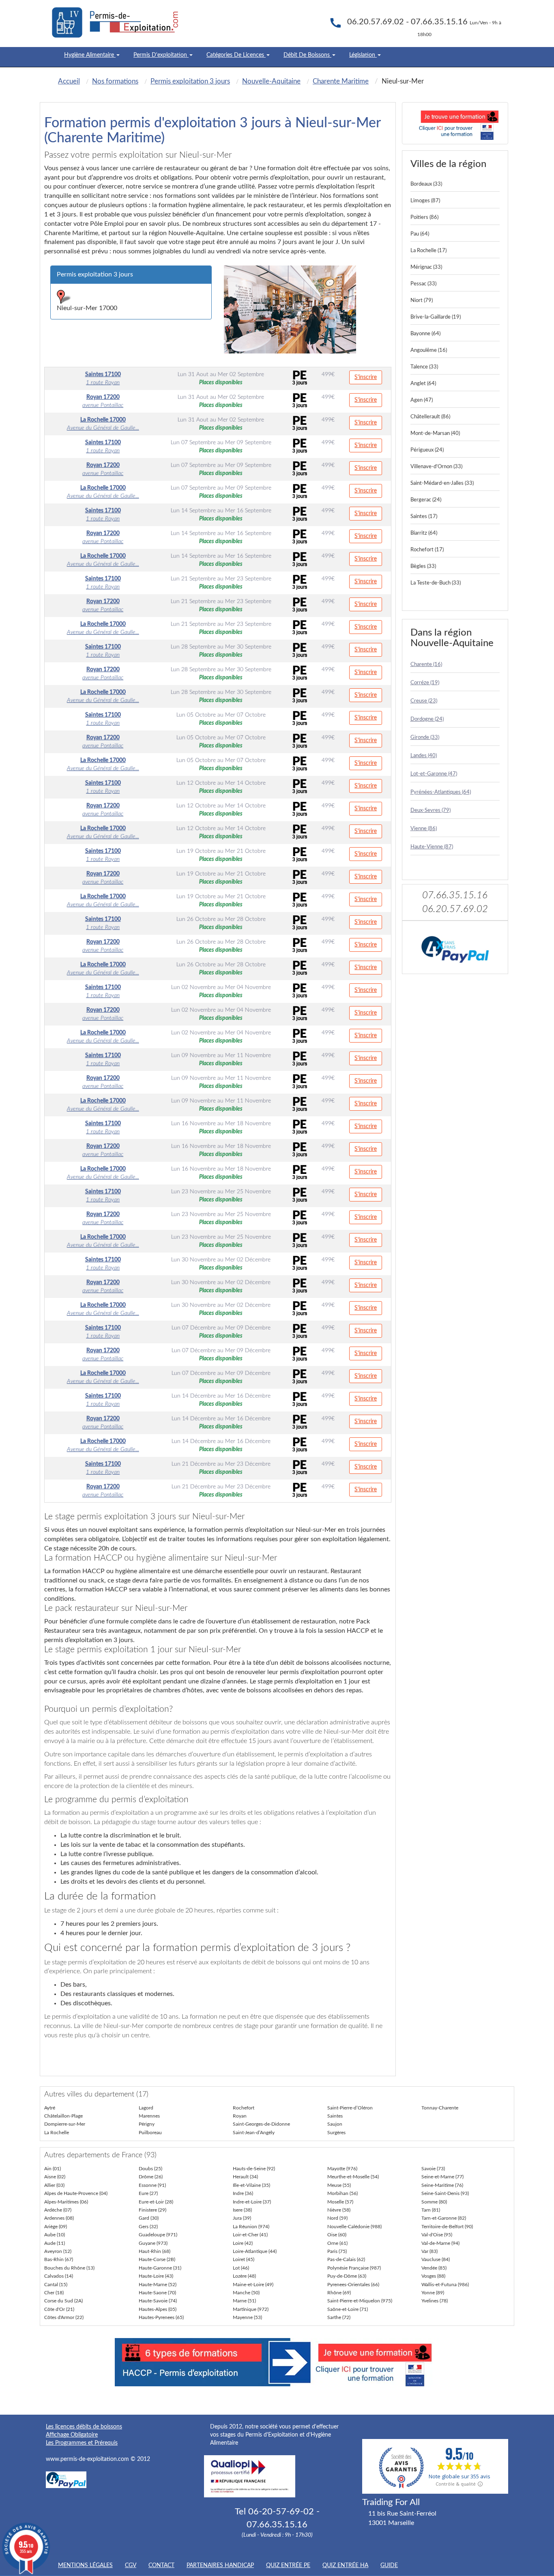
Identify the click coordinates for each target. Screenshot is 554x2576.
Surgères (336, 2133)
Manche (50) (246, 2293)
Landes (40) (424, 756)
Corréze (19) (425, 683)
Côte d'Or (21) (59, 2309)
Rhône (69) (339, 2293)
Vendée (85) (434, 2268)
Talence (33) (424, 367)
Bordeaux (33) (426, 184)
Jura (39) (242, 2218)
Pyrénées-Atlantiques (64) (441, 792)
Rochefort (244, 2108)
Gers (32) (148, 2227)
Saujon (335, 2124)
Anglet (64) (423, 384)
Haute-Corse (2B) (157, 2259)
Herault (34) (245, 2177)
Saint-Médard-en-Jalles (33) (442, 483)
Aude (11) (55, 2243)
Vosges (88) (433, 2276)
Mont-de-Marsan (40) (435, 434)
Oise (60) (337, 2235)
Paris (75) (337, 2251)
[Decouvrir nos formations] (455, 123)
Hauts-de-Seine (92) (254, 2169)
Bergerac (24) (426, 500)
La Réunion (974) (251, 2227)
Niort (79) (422, 301)
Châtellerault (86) (430, 417)
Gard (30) (149, 2218)
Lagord (146, 2108)
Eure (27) (148, 2193)
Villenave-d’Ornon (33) (436, 467)
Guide (389, 2565)
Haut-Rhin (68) (155, 2251)
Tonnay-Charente (440, 2108)
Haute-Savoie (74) (158, 2301)
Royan (240, 2116)
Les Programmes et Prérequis (82, 2443)
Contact (161, 2565)
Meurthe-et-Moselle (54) (353, 2177)
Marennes (149, 2116)
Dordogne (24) (427, 719)
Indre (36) (243, 2193)
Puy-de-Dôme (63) (347, 2276)
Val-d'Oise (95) (437, 2235)
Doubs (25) (150, 2169)
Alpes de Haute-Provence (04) (76, 2193)
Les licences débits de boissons (84, 2427)
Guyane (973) (153, 2243)
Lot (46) (241, 2268)
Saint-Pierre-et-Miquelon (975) (360, 2301)
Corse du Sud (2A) (63, 2301)
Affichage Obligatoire (72, 2435)
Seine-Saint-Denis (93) (445, 2193)
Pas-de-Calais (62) (346, 2259)
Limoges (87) (425, 201)
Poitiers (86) (424, 217)
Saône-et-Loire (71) (348, 2309)
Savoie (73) (433, 2169)
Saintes (335, 2116)
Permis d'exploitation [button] (161, 55)
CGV (131, 2565)
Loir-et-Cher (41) (250, 2235)
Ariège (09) (56, 2227)
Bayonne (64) (425, 334)
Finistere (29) (152, 2210)
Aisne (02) (55, 2177)
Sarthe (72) (339, 2317)
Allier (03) (54, 2185)
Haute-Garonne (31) (160, 2268)
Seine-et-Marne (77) (442, 2177)
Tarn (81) (431, 2210)
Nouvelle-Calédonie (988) (354, 2227)
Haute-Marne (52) (158, 2285)
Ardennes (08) (59, 2218)
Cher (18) (54, 2293)
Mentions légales (85, 2565)
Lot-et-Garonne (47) (434, 774)
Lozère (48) (244, 2276)
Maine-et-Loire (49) (253, 2285)
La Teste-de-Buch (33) (436, 583)
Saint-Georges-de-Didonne (261, 2124)
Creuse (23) (424, 701)
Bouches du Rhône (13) (69, 2268)
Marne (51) (244, 2301)
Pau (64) (420, 234)
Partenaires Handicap (220, 2565)
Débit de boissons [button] (307, 55)
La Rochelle (57, 2133)
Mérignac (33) (426, 267)
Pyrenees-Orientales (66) (353, 2285)
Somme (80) (434, 2202)
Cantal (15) (56, 2285)
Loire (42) (243, 2243)
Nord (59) (337, 2218)
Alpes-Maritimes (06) (66, 2202)
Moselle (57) (340, 2202)
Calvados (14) (59, 2276)
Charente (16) (426, 665)
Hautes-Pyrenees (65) (161, 2317)
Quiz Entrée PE (288, 2565)
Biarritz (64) (424, 533)
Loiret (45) (244, 2259)
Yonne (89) (433, 2293)
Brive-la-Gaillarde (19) (436, 317)
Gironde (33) (425, 738)
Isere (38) (242, 2210)
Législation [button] (363, 55)
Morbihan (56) (342, 2193)
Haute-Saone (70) (157, 2293)
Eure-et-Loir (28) (156, 2202)
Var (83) (429, 2251)
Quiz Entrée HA (345, 2565)
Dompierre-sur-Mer (65, 2124)
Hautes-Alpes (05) (158, 2309)
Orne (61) (337, 2243)
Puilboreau (150, 2133)
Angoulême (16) (429, 350)
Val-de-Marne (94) (440, 2243)
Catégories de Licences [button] (236, 55)
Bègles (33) (423, 566)
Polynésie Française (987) (354, 2268)
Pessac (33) (423, 284)
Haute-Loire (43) (156, 2276)
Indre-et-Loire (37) (252, 2202)
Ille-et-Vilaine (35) (251, 2185)
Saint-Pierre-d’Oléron (350, 2108)
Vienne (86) (424, 829)
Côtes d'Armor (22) (64, 2317)
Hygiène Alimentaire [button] (90, 55)
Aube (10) (55, 2235)
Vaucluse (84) (436, 2259)
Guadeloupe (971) (158, 2235)
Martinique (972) (251, 2309)
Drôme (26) (151, 2177)
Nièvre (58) (339, 2210)
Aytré (50, 2108)
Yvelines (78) (435, 2301)
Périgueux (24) (427, 450)
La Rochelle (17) (428, 251)
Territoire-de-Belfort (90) (447, 2227)
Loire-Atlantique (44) (255, 2251)
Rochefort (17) (427, 550)
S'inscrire (366, 377)
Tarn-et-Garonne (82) (444, 2218)
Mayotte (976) (342, 2169)
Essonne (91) (152, 2185)
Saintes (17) (424, 517)
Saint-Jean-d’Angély (254, 2133)
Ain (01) (53, 2169)
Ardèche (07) (58, 2210)
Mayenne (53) (247, 2317)
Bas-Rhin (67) (59, 2259)
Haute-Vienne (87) (432, 847)
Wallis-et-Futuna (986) (445, 2285)
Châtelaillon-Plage (63, 2116)
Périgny (147, 2124)
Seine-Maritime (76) (442, 2185)
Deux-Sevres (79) (431, 810)
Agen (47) (422, 400)
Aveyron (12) (58, 2251)
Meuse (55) (339, 2185)
